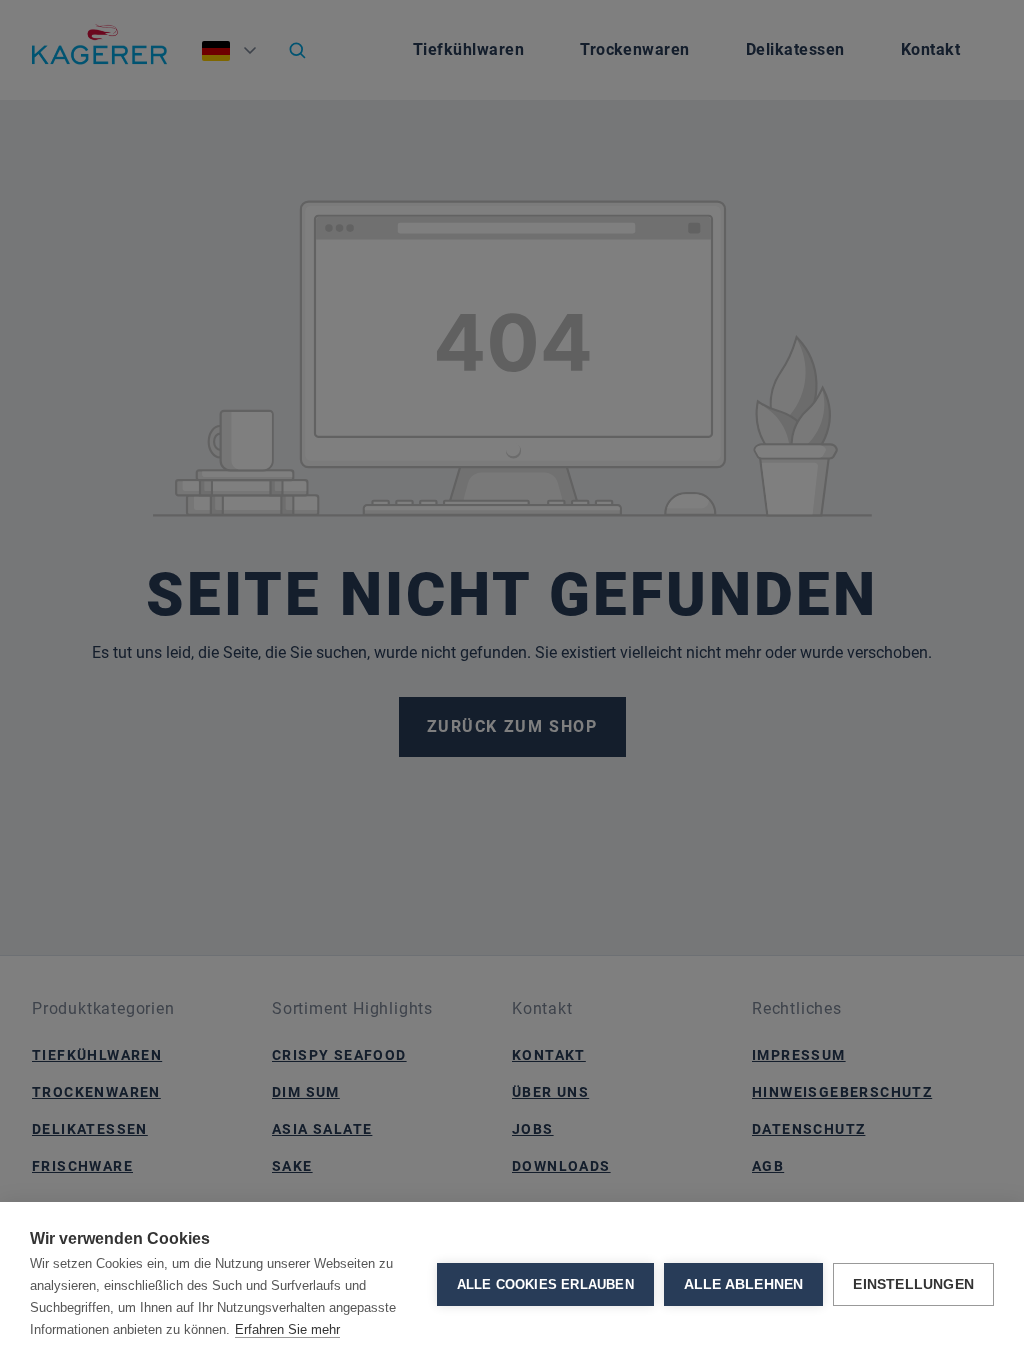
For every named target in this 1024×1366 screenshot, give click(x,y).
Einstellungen (913, 1284)
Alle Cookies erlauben (545, 1284)
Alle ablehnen (744, 1284)
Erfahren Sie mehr (287, 1329)
